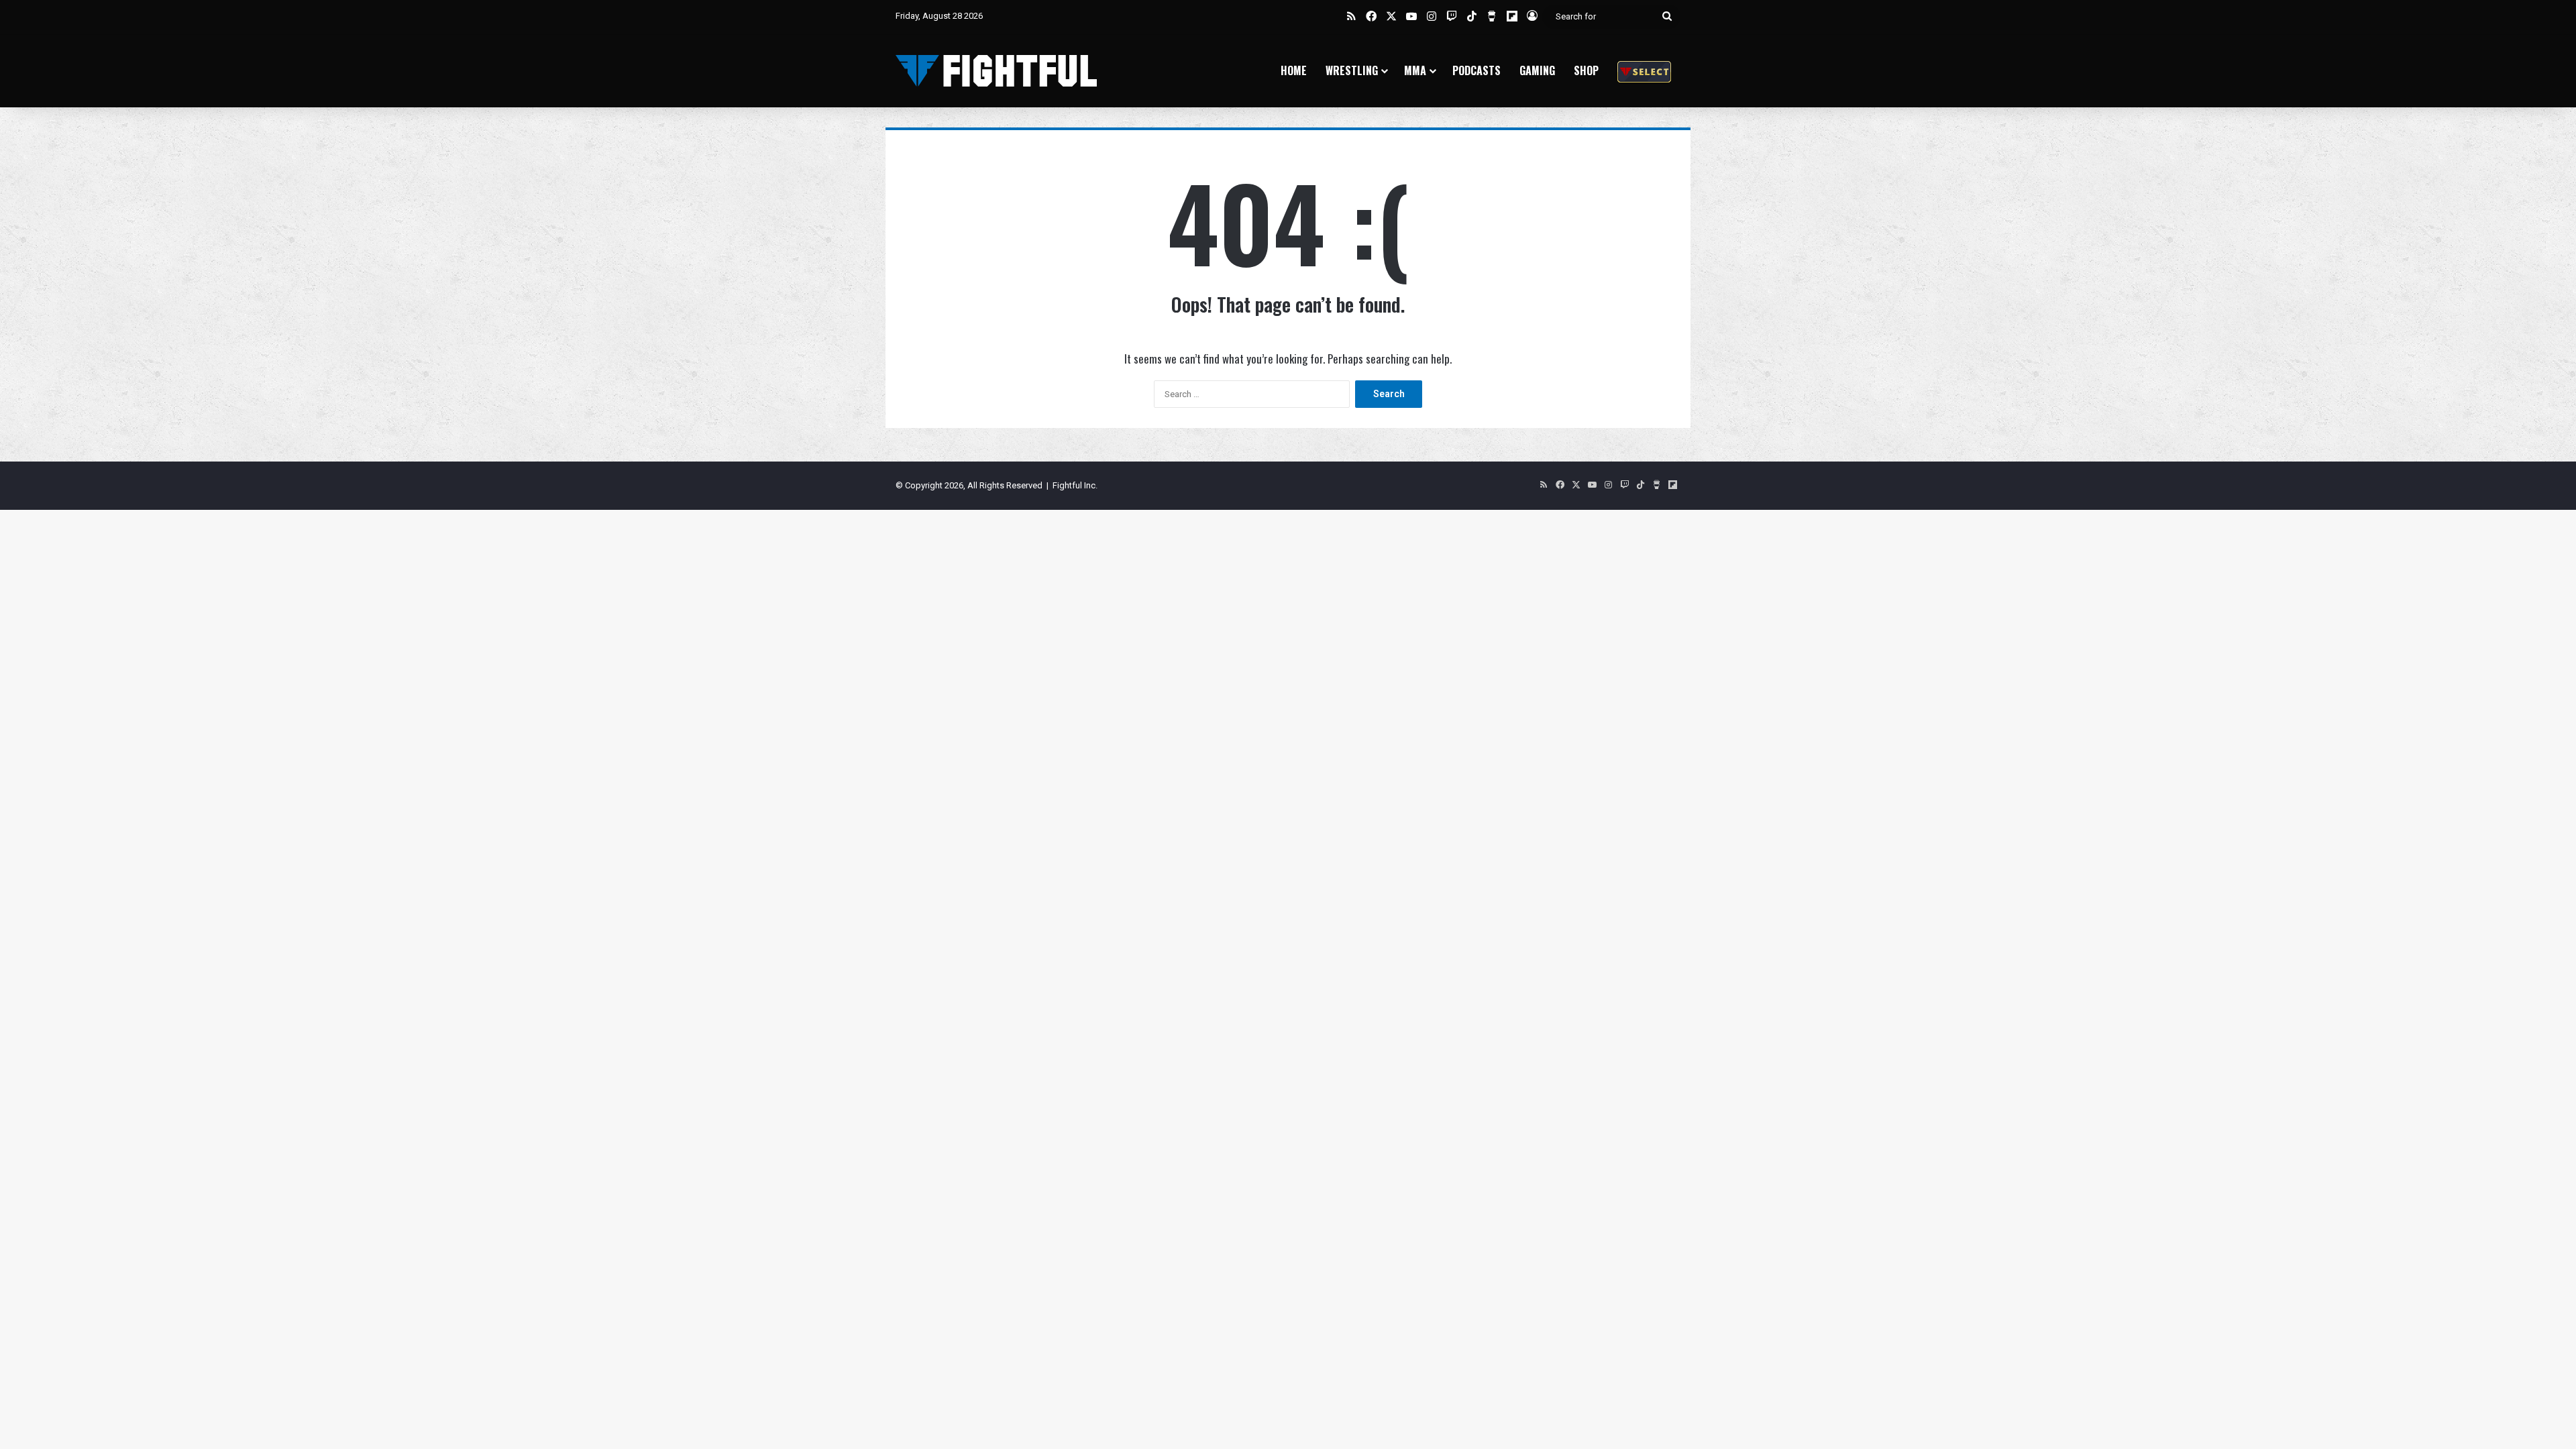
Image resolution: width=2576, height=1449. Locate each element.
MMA (1415, 70)
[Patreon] (1644, 71)
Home (1294, 70)
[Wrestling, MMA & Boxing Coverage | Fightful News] (996, 71)
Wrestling (1352, 70)
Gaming (1537, 70)
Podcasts (1477, 70)
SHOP (1586, 70)
